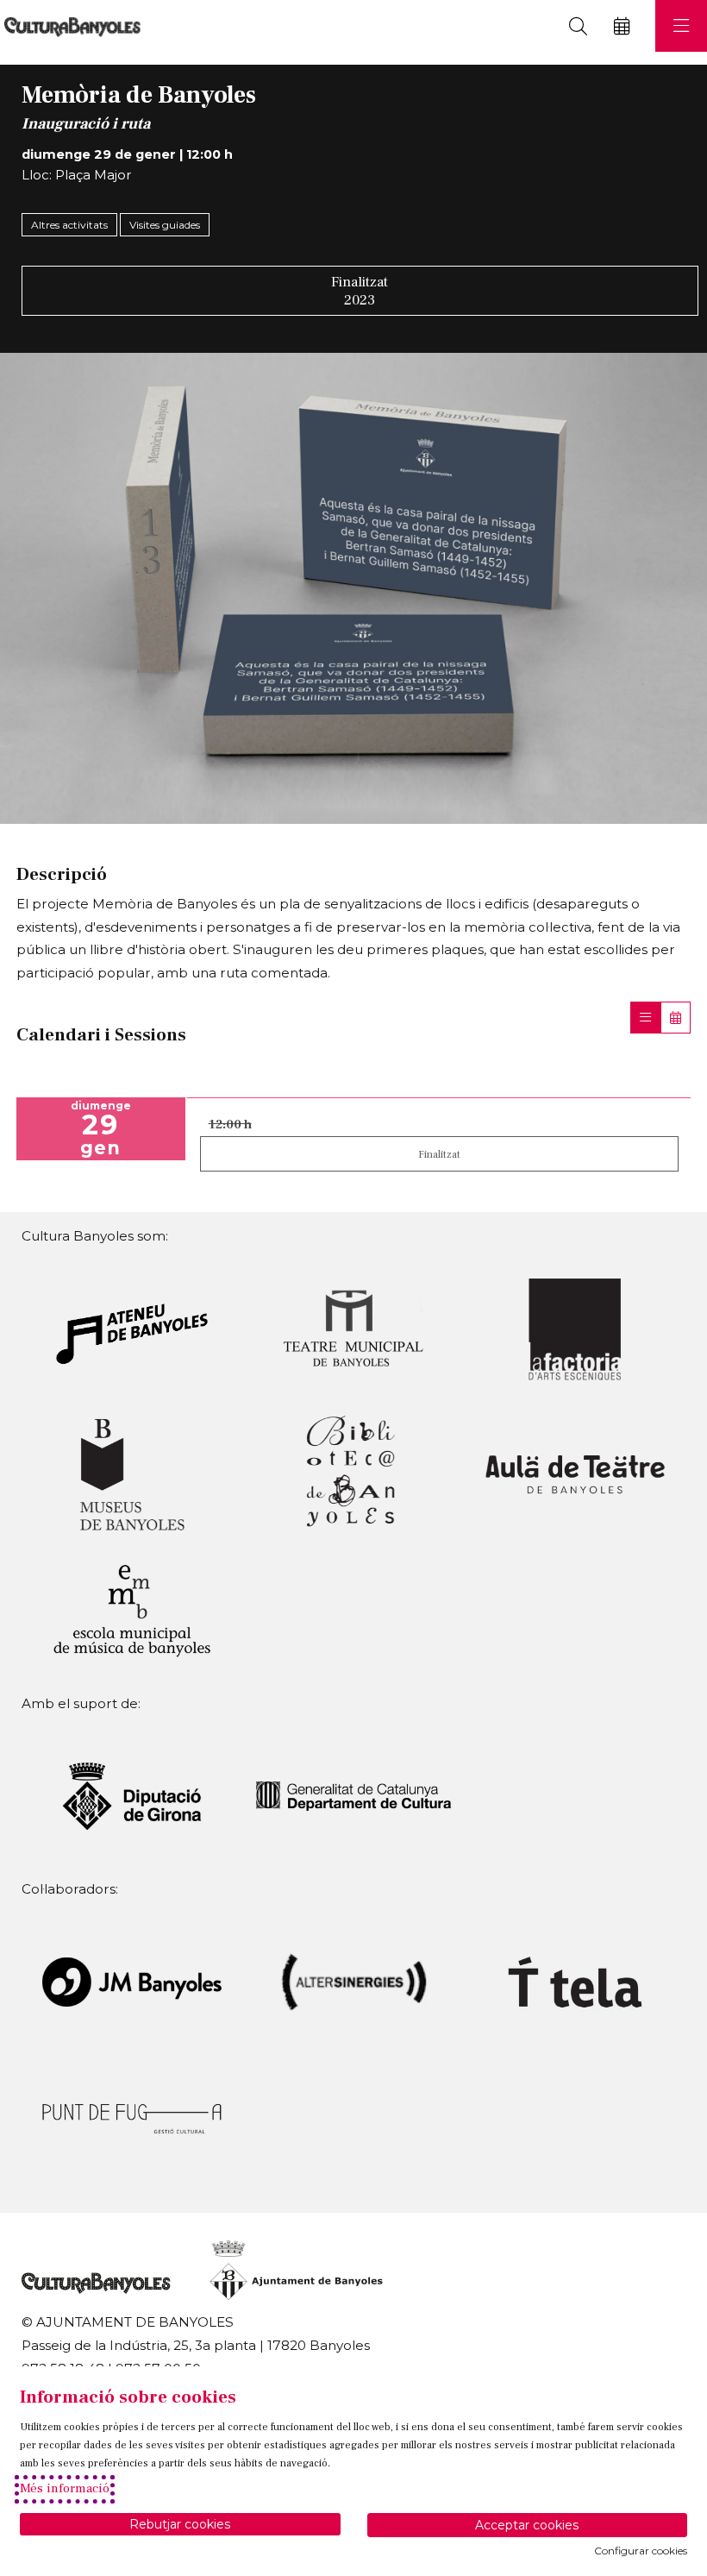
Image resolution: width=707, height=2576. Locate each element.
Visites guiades (165, 225)
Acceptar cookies (527, 2525)
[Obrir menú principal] (681, 26)
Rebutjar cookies (180, 2524)
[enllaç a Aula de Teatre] (575, 1473)
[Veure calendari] (676, 1018)
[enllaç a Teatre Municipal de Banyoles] (353, 1328)
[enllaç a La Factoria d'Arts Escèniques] (575, 1328)
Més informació (65, 2488)
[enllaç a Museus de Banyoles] (132, 1473)
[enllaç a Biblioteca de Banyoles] (353, 1473)
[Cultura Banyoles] (70, 26)
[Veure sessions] (645, 1018)
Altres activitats (69, 225)
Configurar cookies (641, 2551)
